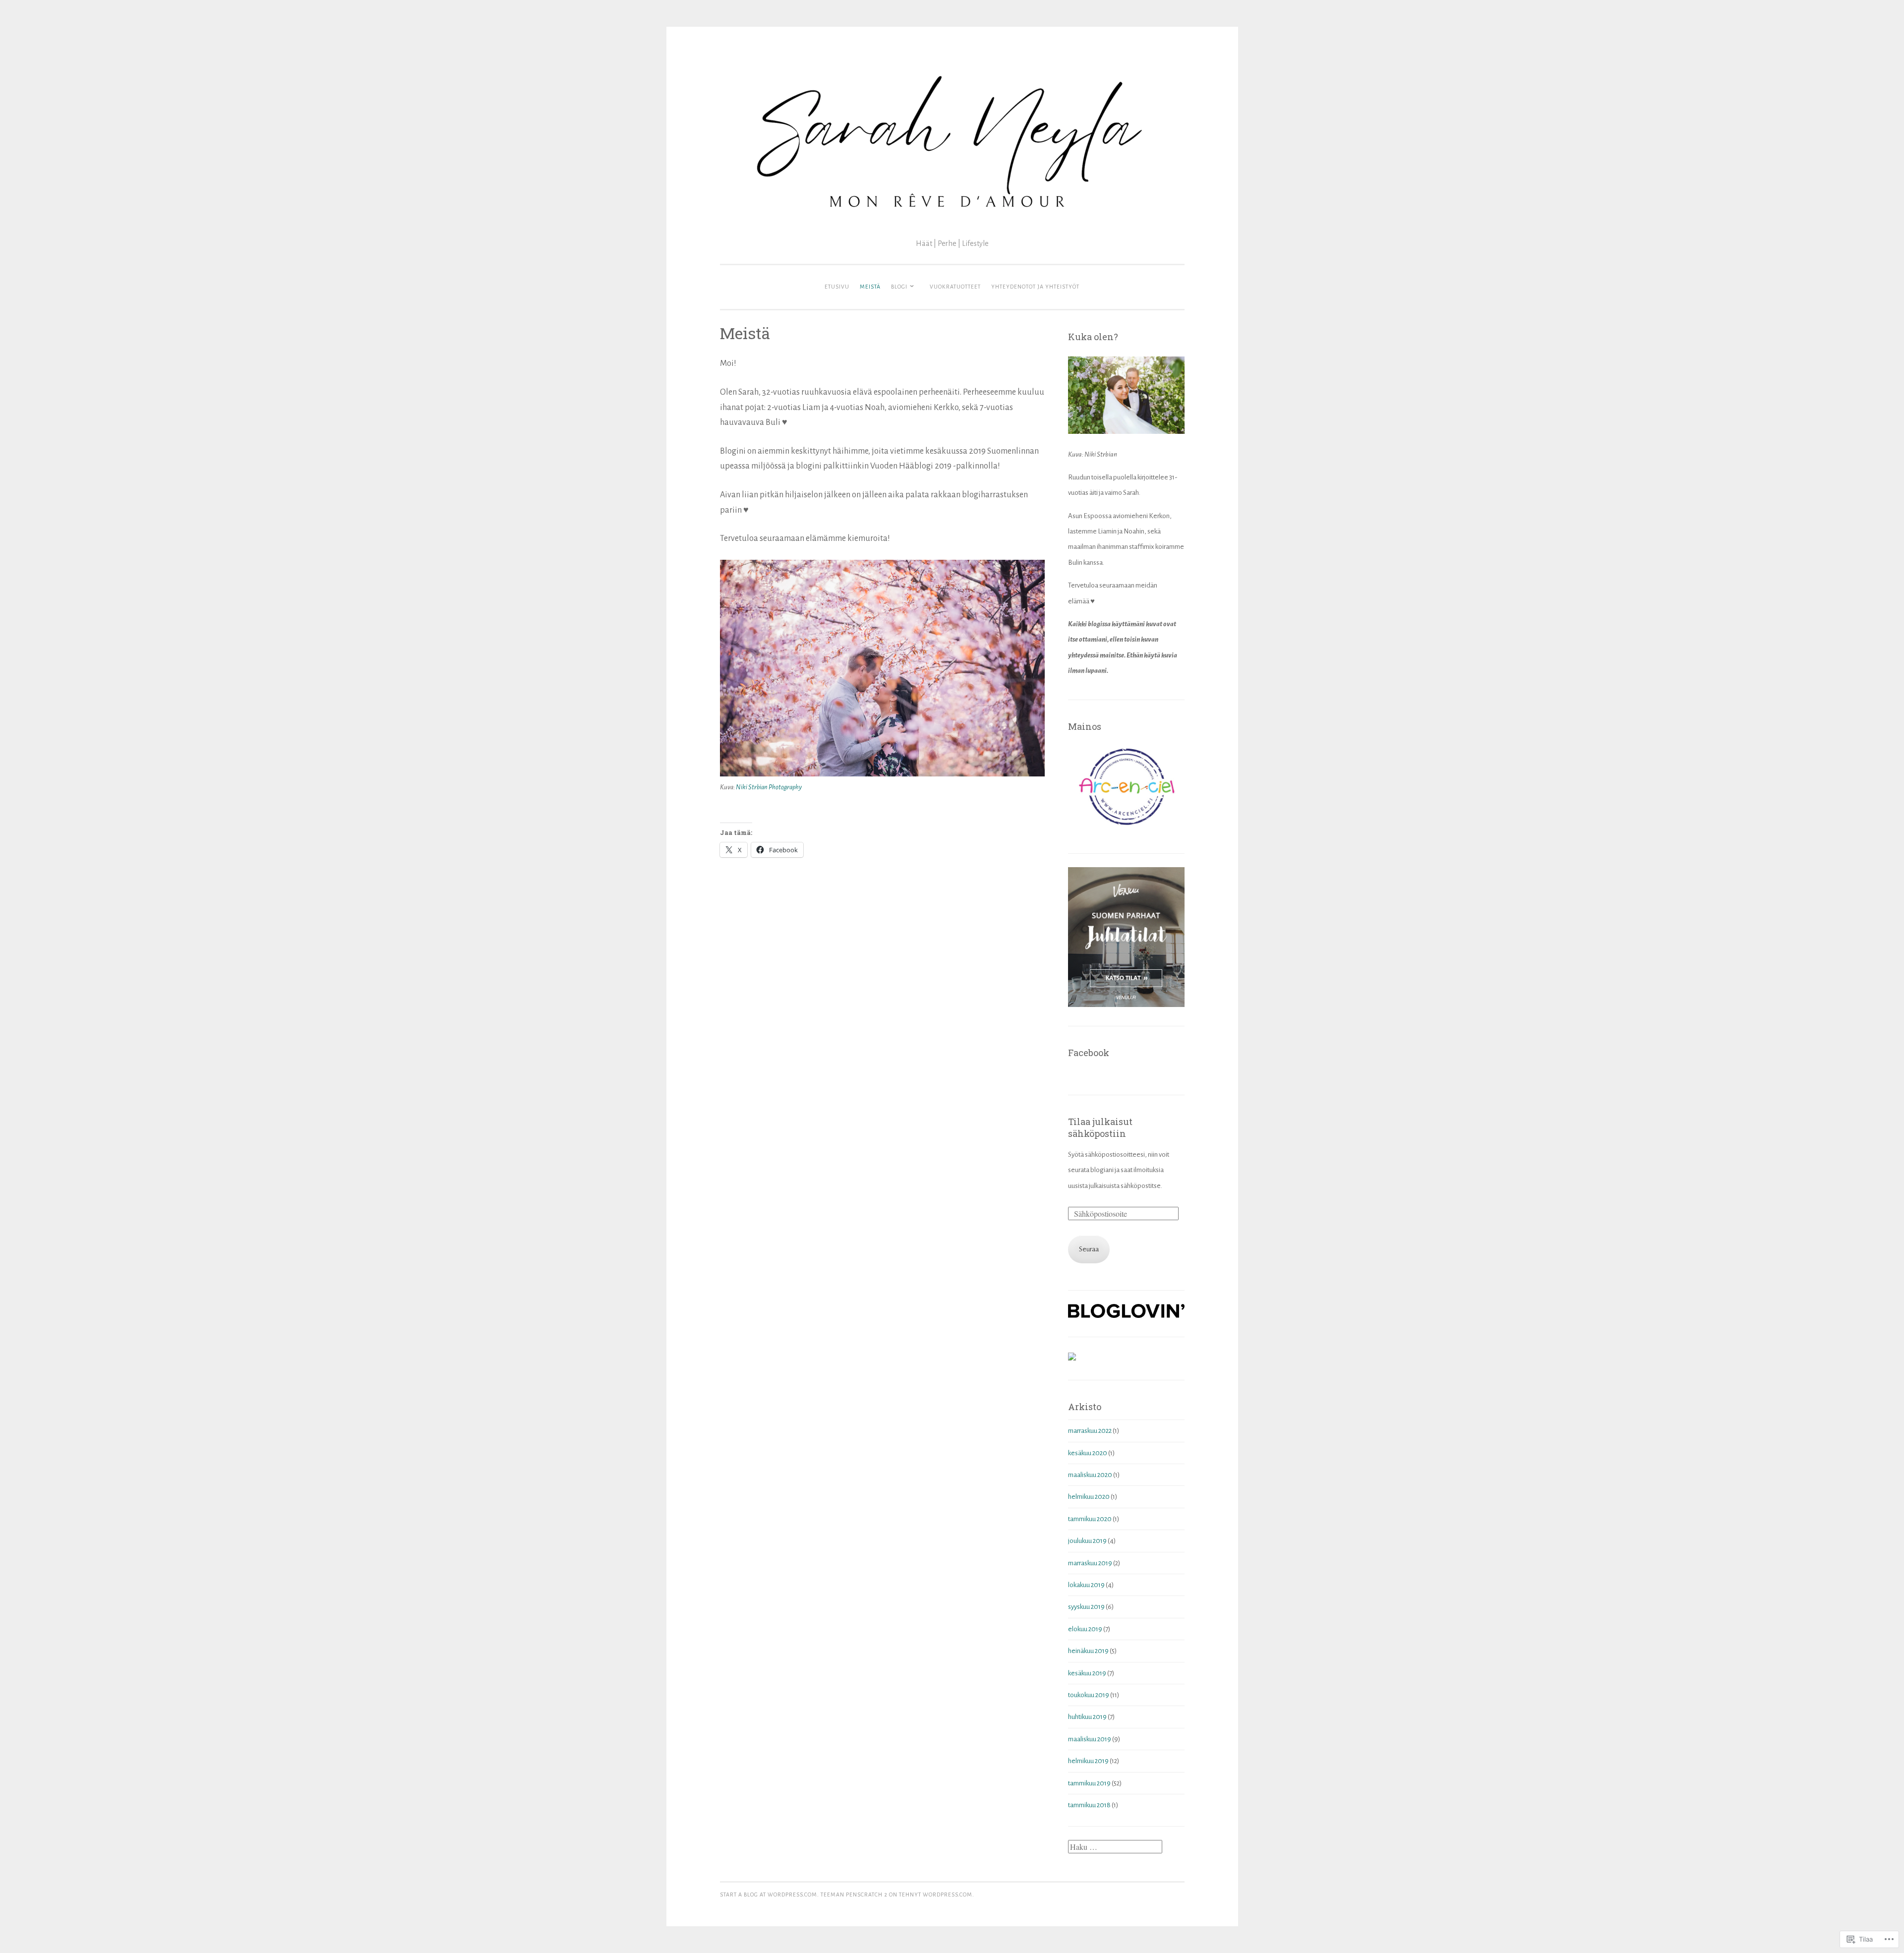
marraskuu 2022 (1090, 1431)
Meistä (870, 287)
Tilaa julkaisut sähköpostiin (1100, 1127)
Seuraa (1089, 1249)
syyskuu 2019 (1086, 1607)
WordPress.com (948, 1894)
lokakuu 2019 (1086, 1585)
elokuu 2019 (1085, 1629)
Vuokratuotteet (955, 287)
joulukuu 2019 (1087, 1541)
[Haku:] (1115, 1848)
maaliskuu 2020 (1090, 1475)
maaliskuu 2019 (1090, 1739)
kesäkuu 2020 (1088, 1453)
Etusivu (837, 287)
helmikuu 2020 (1089, 1497)
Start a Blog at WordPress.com (769, 1894)
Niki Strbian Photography (769, 787)
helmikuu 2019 (1088, 1761)
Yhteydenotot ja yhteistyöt (1035, 287)
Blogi (899, 287)
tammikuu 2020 (1090, 1519)
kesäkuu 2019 (1087, 1673)
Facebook (1089, 1053)
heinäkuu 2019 (1088, 1651)
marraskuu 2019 (1090, 1563)
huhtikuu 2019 (1087, 1717)
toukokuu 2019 (1089, 1695)
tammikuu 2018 (1089, 1805)
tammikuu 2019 (1089, 1783)
